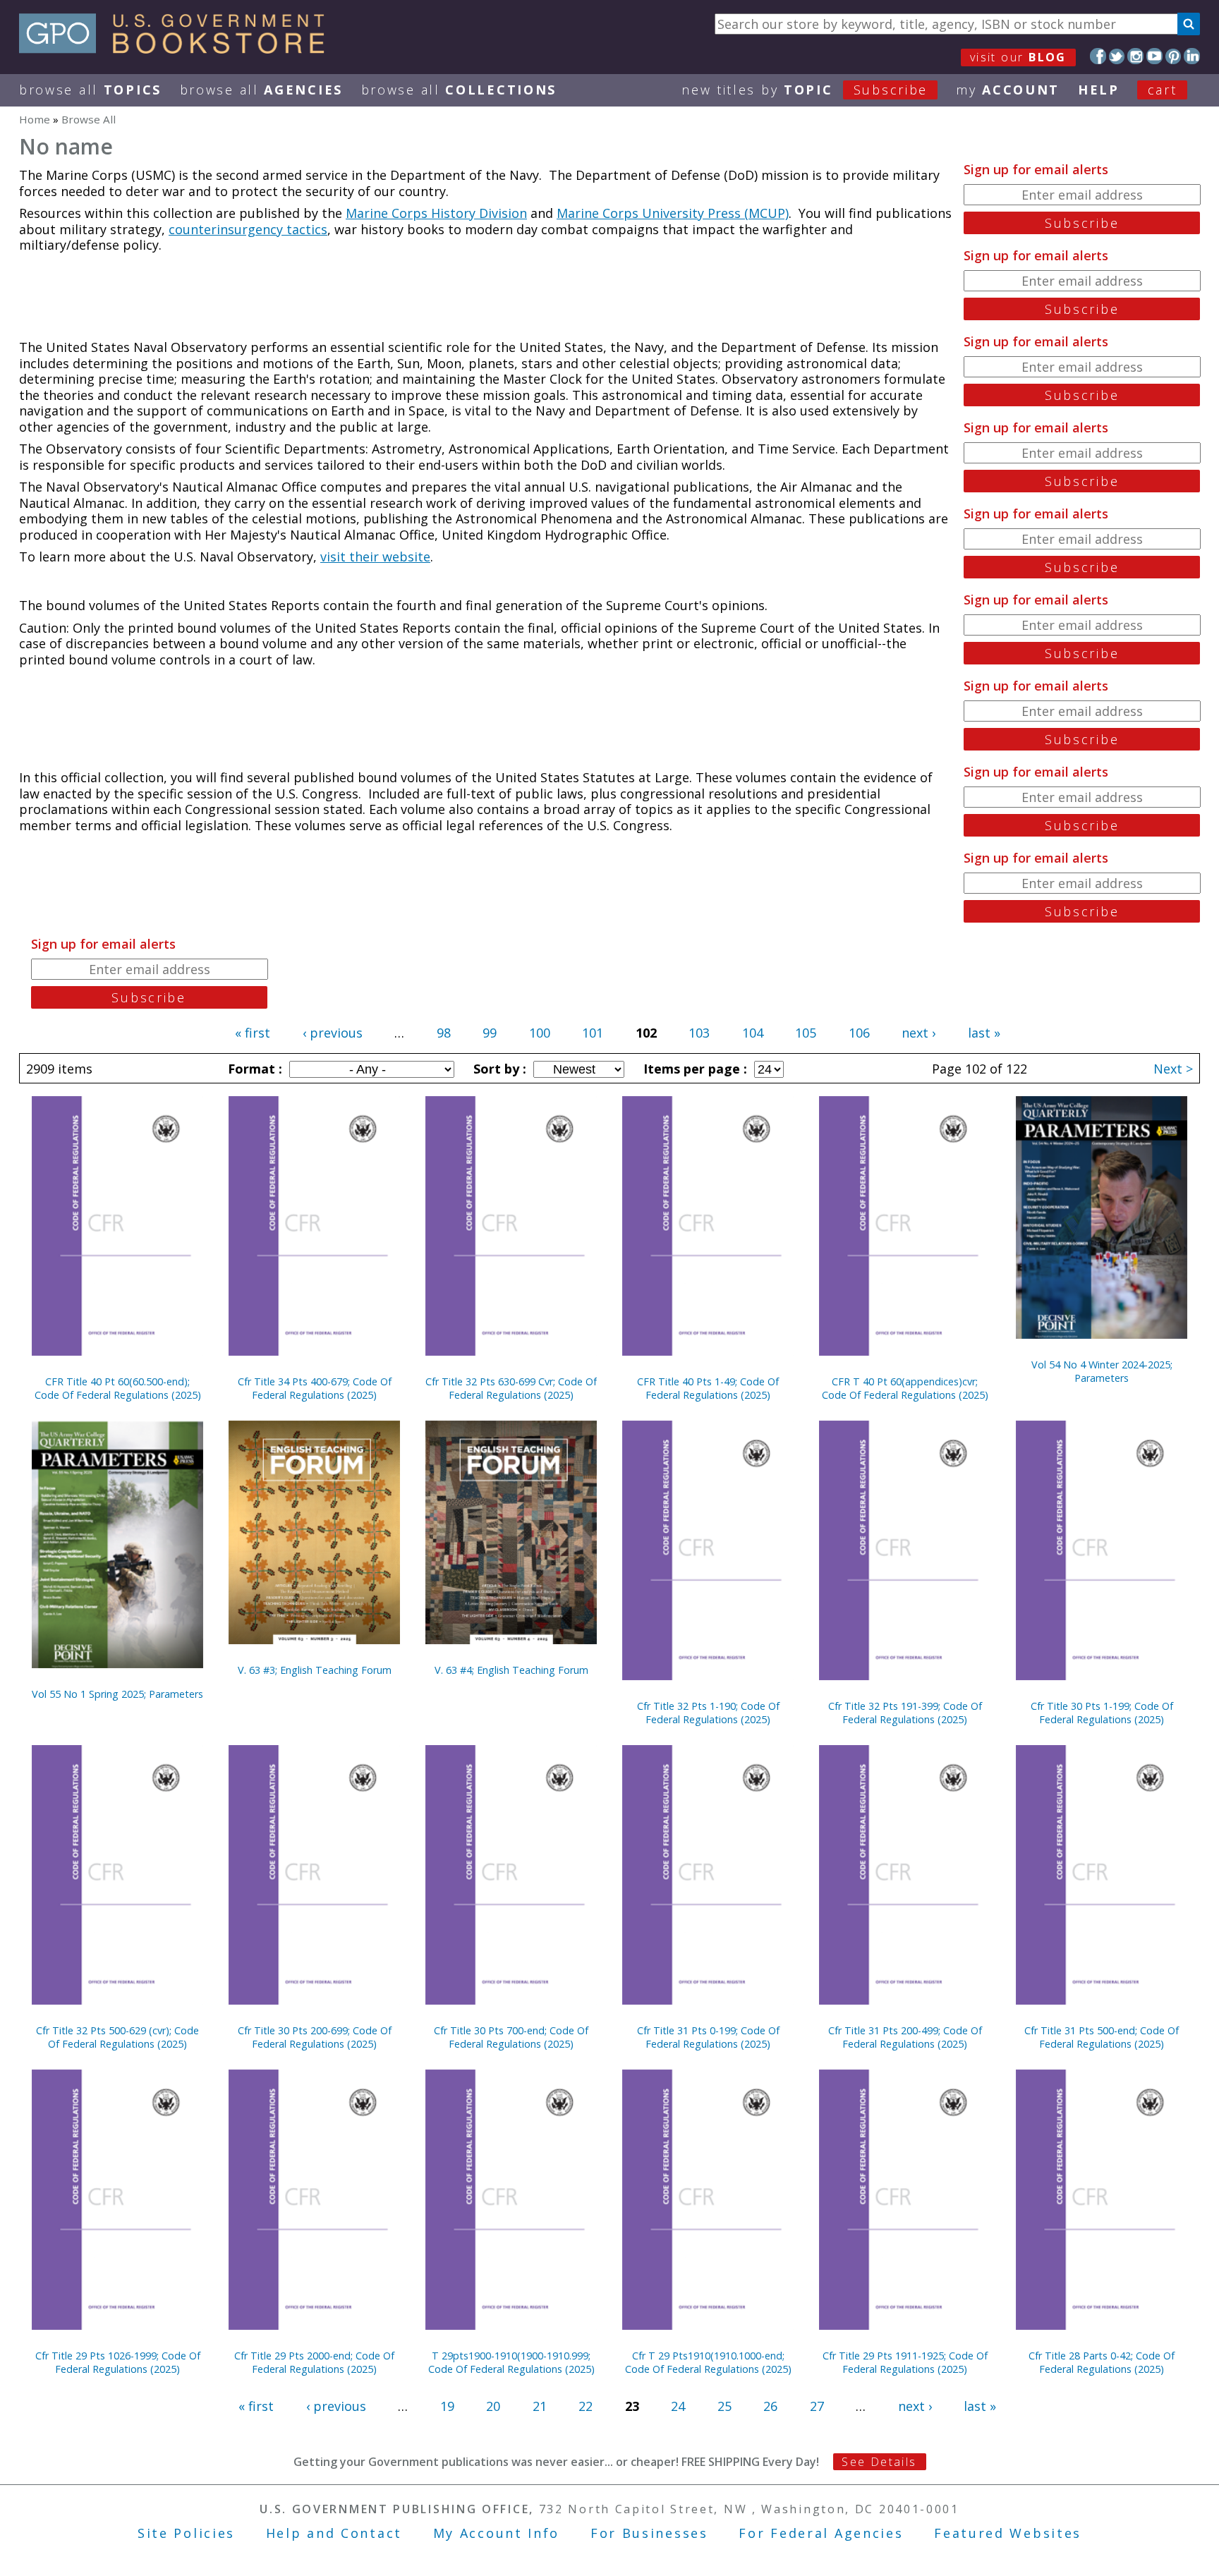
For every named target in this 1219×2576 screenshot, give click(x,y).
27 (817, 2406)
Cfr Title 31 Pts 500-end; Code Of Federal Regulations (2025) (1102, 2037)
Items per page (693, 1069)
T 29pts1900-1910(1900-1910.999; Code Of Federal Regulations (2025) (511, 2362)
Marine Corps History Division (436, 213)
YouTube (1154, 56)
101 (593, 1033)
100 (540, 1033)
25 (724, 2406)
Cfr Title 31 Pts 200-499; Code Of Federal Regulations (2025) (905, 2037)
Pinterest (1173, 56)
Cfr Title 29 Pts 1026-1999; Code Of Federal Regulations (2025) (118, 2362)
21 (540, 2406)
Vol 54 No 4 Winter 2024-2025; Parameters (1102, 1371)
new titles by (805, 90)
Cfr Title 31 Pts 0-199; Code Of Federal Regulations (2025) (708, 2037)
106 (859, 1033)
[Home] (178, 49)
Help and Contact (334, 2533)
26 (770, 2406)
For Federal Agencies (821, 2533)
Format (253, 1069)
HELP (1099, 90)
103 (699, 1033)
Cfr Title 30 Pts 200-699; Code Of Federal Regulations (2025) (315, 2037)
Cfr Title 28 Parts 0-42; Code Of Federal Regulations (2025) (1102, 2362)
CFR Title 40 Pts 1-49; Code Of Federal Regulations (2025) (708, 1388)
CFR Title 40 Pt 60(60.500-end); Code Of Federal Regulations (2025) (118, 1388)
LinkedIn (1192, 56)
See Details (879, 2462)
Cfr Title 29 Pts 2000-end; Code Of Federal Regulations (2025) (314, 2362)
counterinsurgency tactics (248, 229)
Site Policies (186, 2533)
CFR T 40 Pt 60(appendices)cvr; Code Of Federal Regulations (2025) (905, 1388)
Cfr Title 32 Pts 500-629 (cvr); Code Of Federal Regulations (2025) (117, 2037)
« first (253, 1033)
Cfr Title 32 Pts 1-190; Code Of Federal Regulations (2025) (708, 1713)
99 (490, 1033)
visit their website (375, 557)
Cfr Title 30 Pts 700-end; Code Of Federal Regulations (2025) (511, 2037)
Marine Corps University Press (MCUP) (673, 213)
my (1008, 90)
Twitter (1117, 56)
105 (806, 1033)
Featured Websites (1008, 2533)
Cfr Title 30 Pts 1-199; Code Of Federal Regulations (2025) (1102, 1713)
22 (586, 2406)
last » (984, 1033)
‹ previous (333, 1033)
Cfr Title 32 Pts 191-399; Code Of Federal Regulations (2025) (905, 1713)
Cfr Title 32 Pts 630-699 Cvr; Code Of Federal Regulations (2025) (511, 1388)
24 (678, 2406)
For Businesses (649, 2533)
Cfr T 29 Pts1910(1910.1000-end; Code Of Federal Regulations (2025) (708, 2362)
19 (447, 2406)
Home (35, 119)
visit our (1018, 57)
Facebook (1098, 56)
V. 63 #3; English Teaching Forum (315, 1670)
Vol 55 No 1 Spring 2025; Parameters (117, 1694)
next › (918, 1033)
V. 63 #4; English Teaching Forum (511, 1670)
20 (493, 2406)
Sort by (498, 1069)
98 (444, 1033)
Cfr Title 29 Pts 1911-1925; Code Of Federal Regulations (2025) (905, 2362)
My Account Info (497, 2533)
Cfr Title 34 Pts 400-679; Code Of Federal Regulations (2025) (315, 1388)
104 (753, 1033)
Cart (1163, 90)
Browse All (90, 90)
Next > (1173, 1069)
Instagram (1135, 56)
